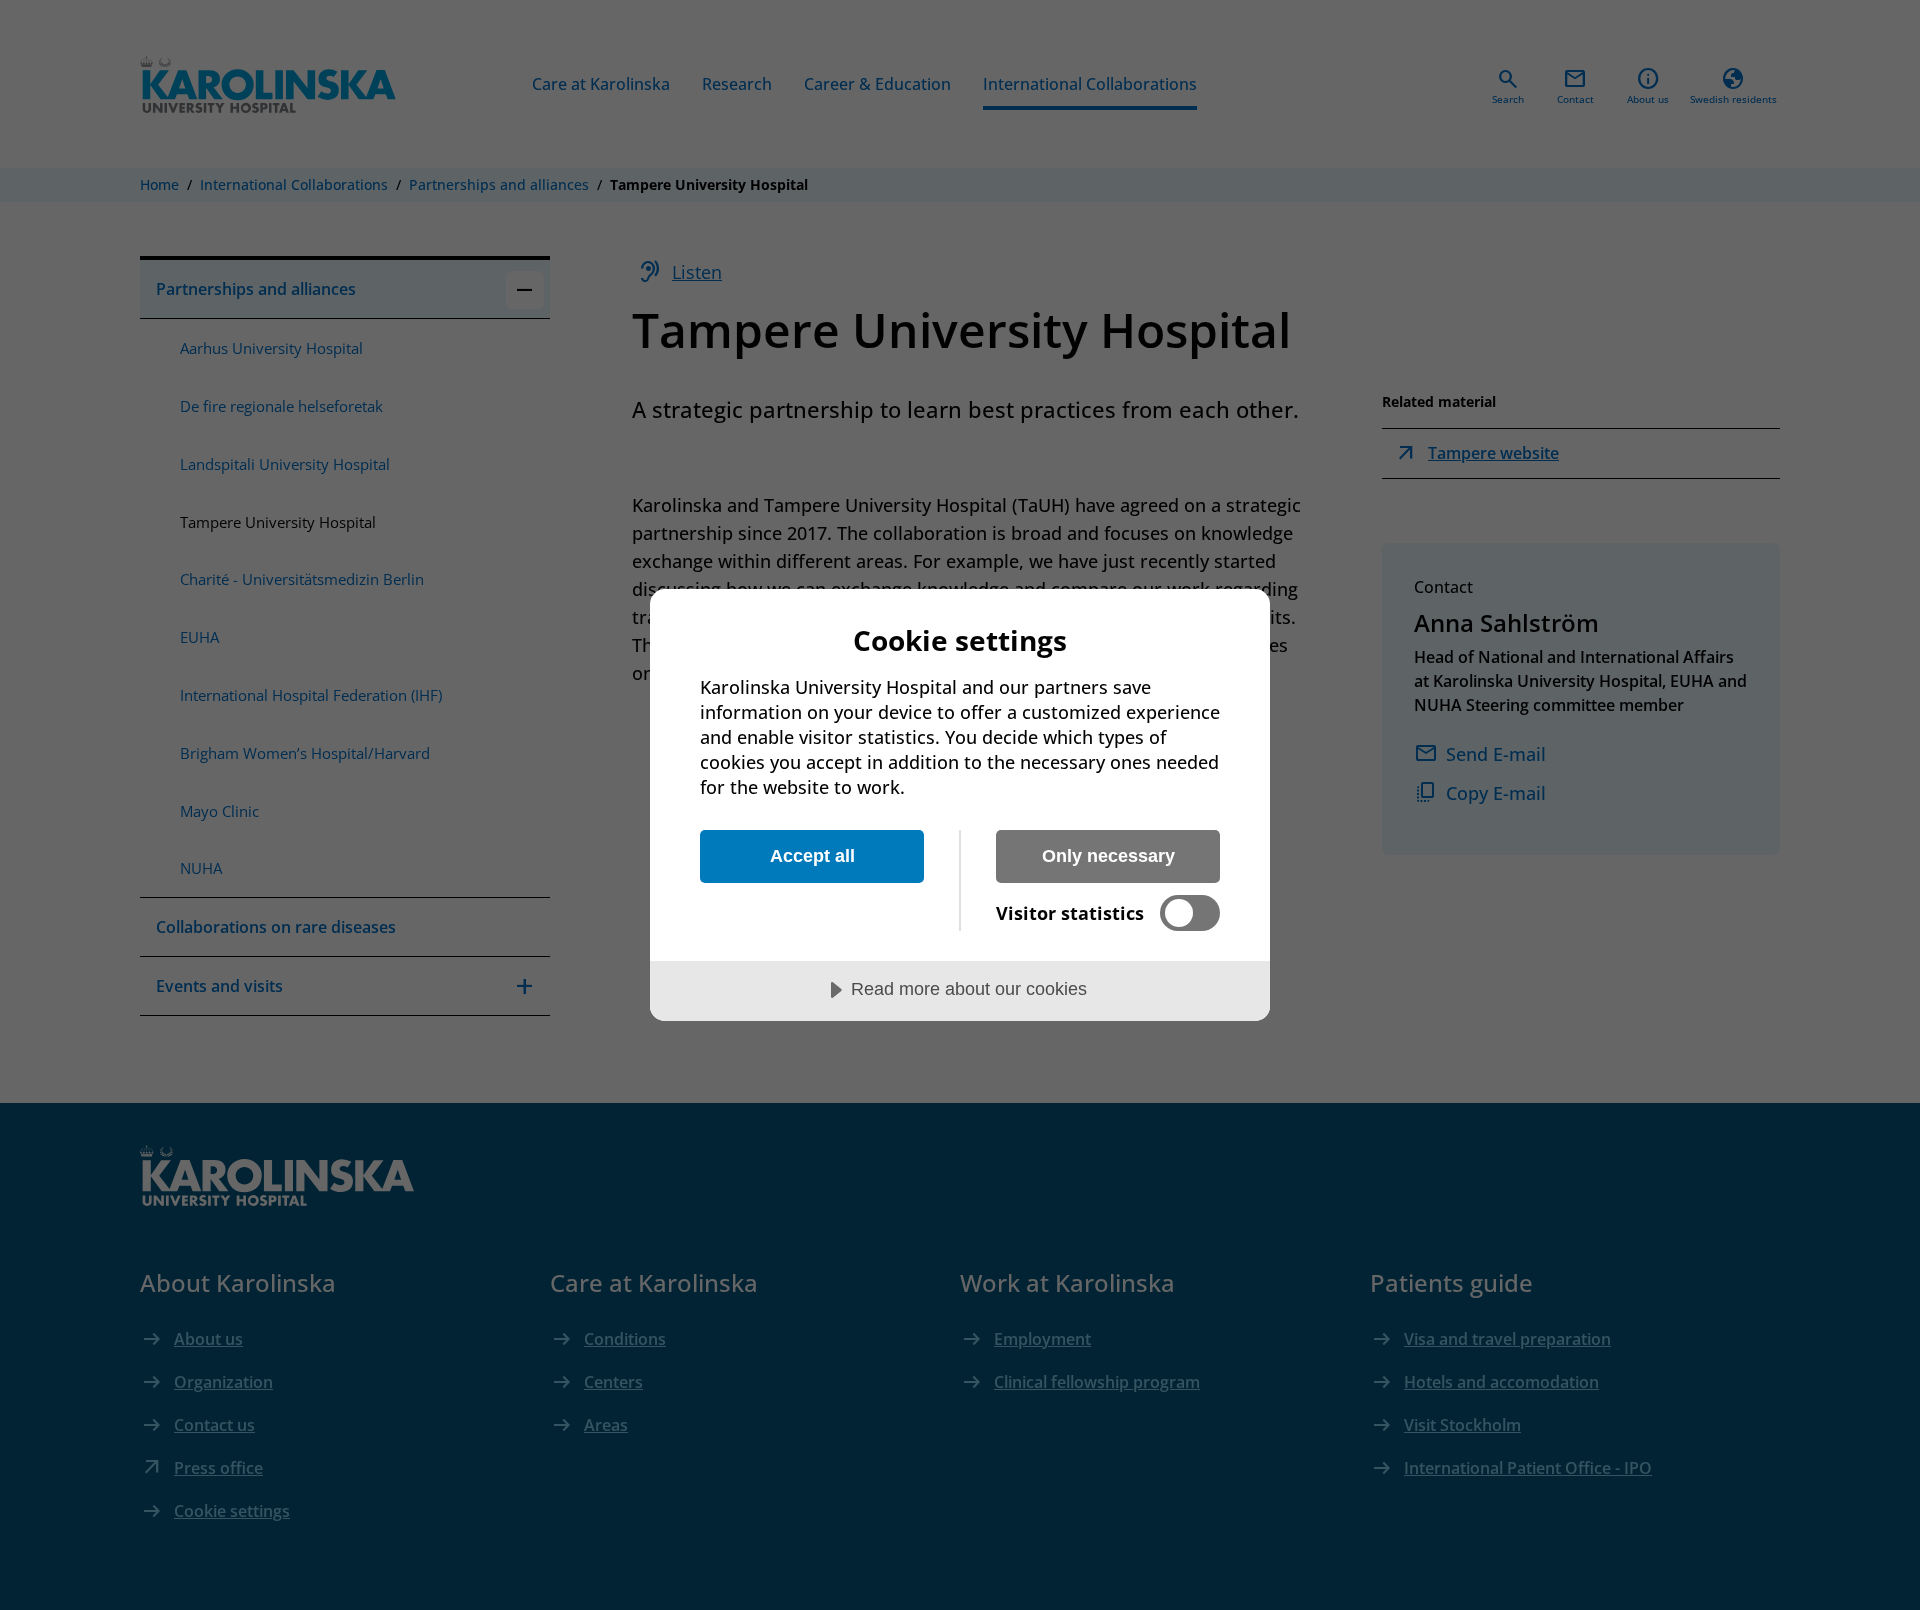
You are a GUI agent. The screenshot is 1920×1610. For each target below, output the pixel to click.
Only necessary (1108, 856)
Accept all (812, 856)
